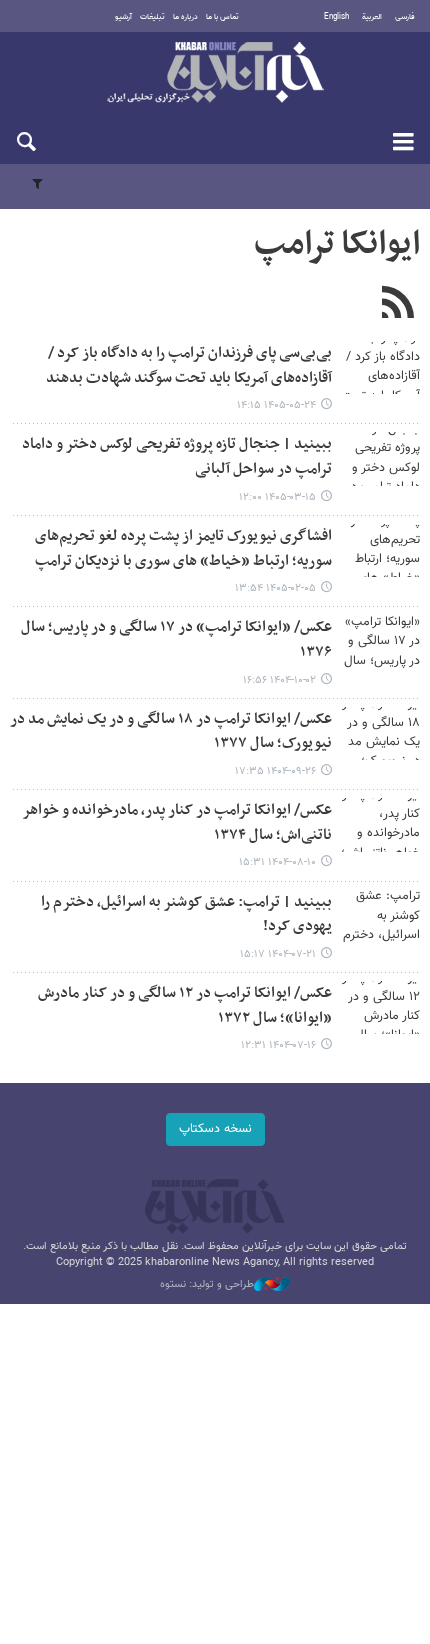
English (336, 17)
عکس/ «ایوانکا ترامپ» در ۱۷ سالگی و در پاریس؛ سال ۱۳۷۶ (176, 640)
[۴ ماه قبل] (380, 550)
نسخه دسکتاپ (215, 1129)
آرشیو (123, 17)
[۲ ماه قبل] (380, 458)
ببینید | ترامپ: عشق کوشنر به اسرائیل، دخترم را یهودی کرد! (186, 915)
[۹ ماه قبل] (380, 824)
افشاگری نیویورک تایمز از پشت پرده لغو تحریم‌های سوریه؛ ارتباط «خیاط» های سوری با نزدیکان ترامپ (183, 549)
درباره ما (185, 17)
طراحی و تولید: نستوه (207, 1285)
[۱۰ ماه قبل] (380, 916)
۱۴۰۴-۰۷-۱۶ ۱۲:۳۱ (278, 1045)
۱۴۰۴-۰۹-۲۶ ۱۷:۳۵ (275, 771)
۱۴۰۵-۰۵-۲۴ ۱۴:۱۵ (276, 405)
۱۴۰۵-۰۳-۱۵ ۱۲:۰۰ (277, 497)
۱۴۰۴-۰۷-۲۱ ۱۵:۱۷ (278, 954)
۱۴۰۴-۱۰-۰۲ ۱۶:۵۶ (279, 680)
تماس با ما (222, 17)
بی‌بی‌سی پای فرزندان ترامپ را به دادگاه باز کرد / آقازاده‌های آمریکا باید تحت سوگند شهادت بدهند (189, 366)
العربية (372, 17)
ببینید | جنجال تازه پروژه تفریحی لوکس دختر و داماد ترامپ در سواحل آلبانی (177, 457)
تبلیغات (152, 17)
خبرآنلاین (215, 74)
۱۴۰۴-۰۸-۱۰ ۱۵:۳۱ (277, 862)
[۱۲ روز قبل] (380, 367)
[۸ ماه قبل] (380, 641)
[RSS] (397, 305)
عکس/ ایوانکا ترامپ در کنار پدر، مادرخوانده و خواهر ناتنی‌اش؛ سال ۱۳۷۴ (177, 823)
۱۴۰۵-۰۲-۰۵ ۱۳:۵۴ (275, 588)
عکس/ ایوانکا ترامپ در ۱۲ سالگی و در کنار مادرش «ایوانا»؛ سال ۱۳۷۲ (185, 1006)
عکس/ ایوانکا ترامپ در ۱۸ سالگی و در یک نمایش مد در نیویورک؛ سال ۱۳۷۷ (171, 732)
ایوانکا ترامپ (337, 245)
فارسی (405, 17)
